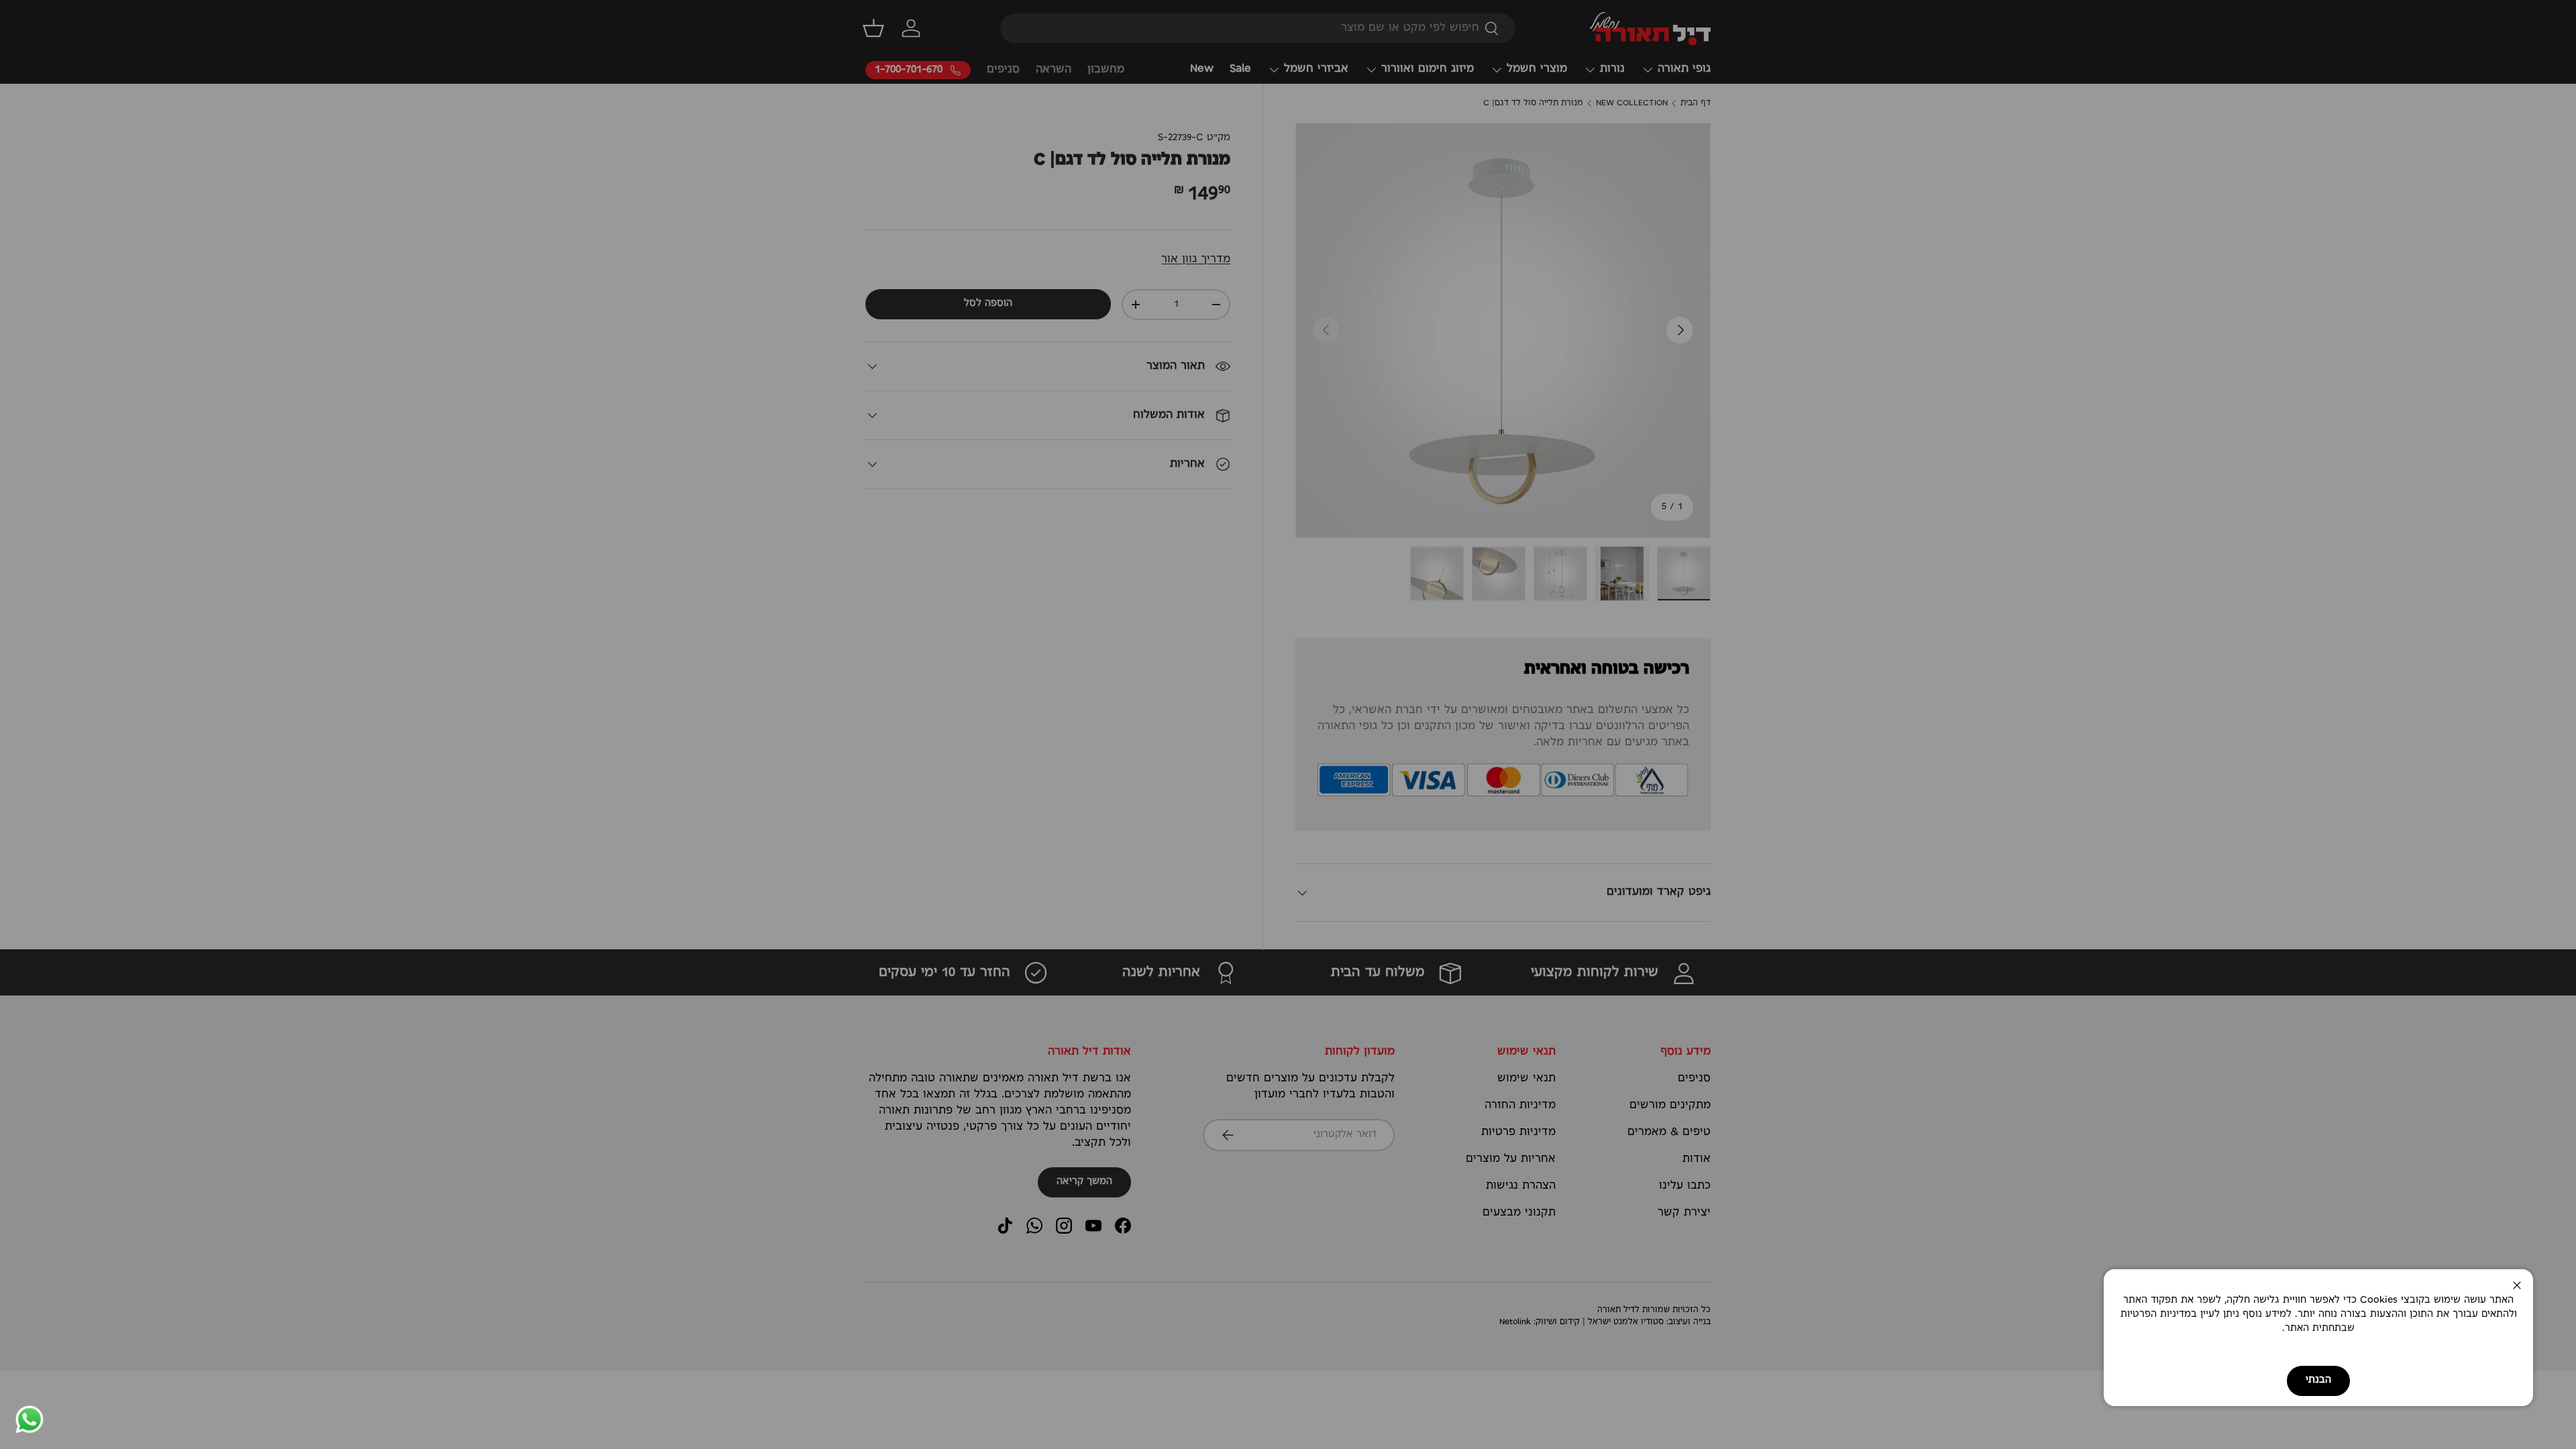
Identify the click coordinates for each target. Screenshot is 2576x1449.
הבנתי (2318, 1380)
